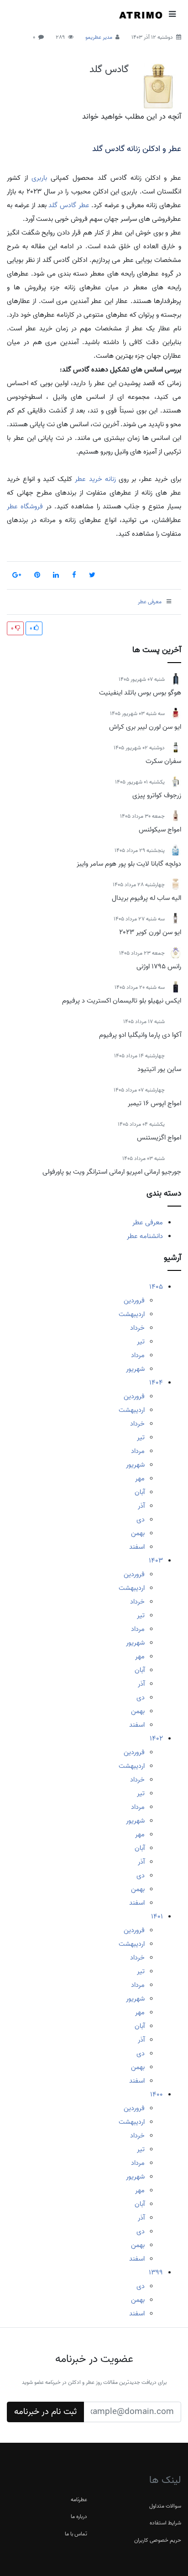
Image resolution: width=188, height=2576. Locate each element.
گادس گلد (109, 69)
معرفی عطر (148, 1223)
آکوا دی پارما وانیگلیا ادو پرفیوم (140, 1035)
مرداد (138, 1355)
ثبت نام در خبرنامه (45, 2412)
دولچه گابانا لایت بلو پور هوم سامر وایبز (129, 864)
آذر (141, 1506)
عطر (84, 205)
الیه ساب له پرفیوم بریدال (146, 898)
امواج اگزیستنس (159, 1138)
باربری (39, 178)
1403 (156, 1561)
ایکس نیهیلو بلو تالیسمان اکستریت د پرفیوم (122, 1001)
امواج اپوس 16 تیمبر (154, 1103)
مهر (140, 1479)
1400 (157, 2095)
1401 (157, 1917)
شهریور (135, 1369)
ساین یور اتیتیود (159, 1069)
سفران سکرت (163, 761)
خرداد (137, 1328)
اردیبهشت (132, 1314)
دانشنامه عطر (145, 1236)
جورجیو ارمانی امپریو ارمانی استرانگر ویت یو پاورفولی (112, 1172)
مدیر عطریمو (99, 37)
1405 (156, 1287)
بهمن (138, 1533)
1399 (156, 2273)
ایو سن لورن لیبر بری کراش (145, 727)
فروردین (134, 1301)
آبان (140, 1492)
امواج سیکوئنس (160, 830)
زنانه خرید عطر (95, 479)
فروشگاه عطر (25, 507)
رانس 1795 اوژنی (159, 967)
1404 (156, 1383)
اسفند (137, 1547)
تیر (141, 1342)
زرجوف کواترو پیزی (157, 795)
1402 (156, 1739)
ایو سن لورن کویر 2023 (150, 932)
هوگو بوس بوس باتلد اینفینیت (140, 693)
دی (141, 1520)
